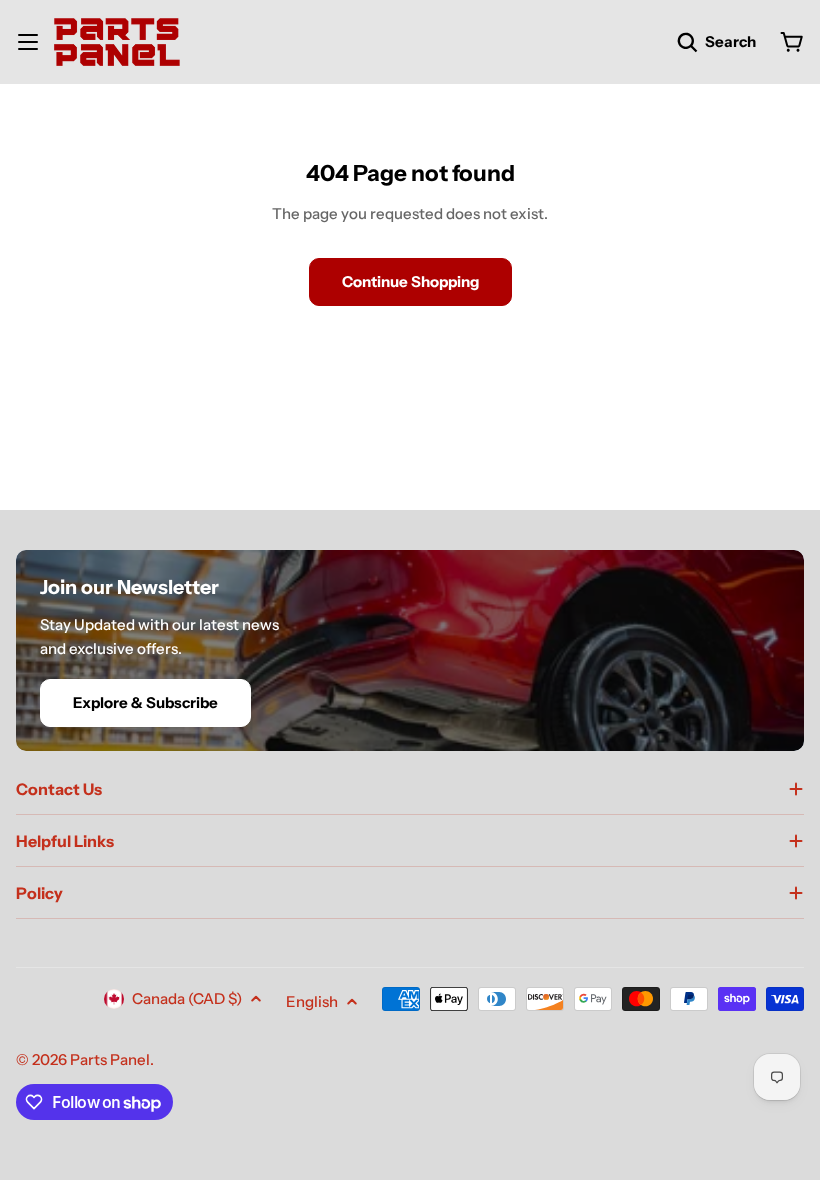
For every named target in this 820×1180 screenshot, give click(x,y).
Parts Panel (110, 1059)
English (312, 1001)
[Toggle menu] (28, 42)
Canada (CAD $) (187, 998)
